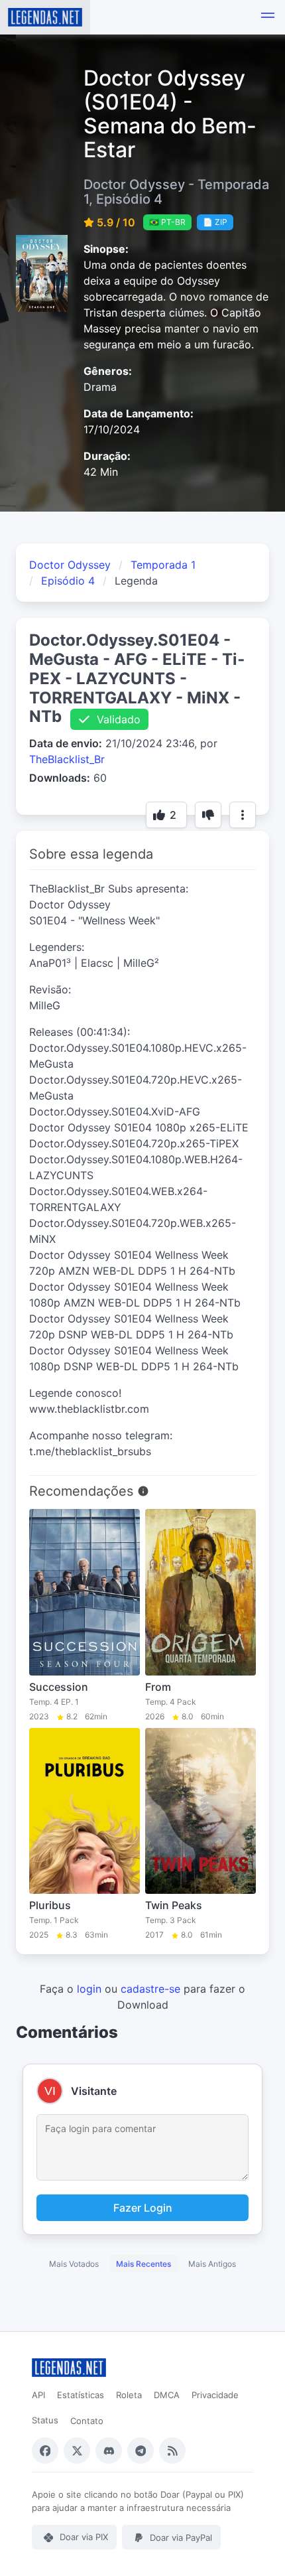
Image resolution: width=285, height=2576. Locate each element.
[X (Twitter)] (77, 2451)
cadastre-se (150, 1989)
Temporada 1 (163, 565)
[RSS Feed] (172, 2451)
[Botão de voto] (208, 815)
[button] (268, 17)
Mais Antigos (212, 2264)
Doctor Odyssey (70, 565)
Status (45, 2420)
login (89, 1989)
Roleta (129, 2395)
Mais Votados (74, 2264)
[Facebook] (45, 2451)
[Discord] (109, 2451)
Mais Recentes (143, 2264)
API (38, 2395)
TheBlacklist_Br (67, 759)
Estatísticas (81, 2395)
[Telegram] (141, 2451)
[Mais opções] (243, 815)
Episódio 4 (68, 581)
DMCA (167, 2395)
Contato (87, 2421)
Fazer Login (143, 2208)
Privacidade (215, 2395)
